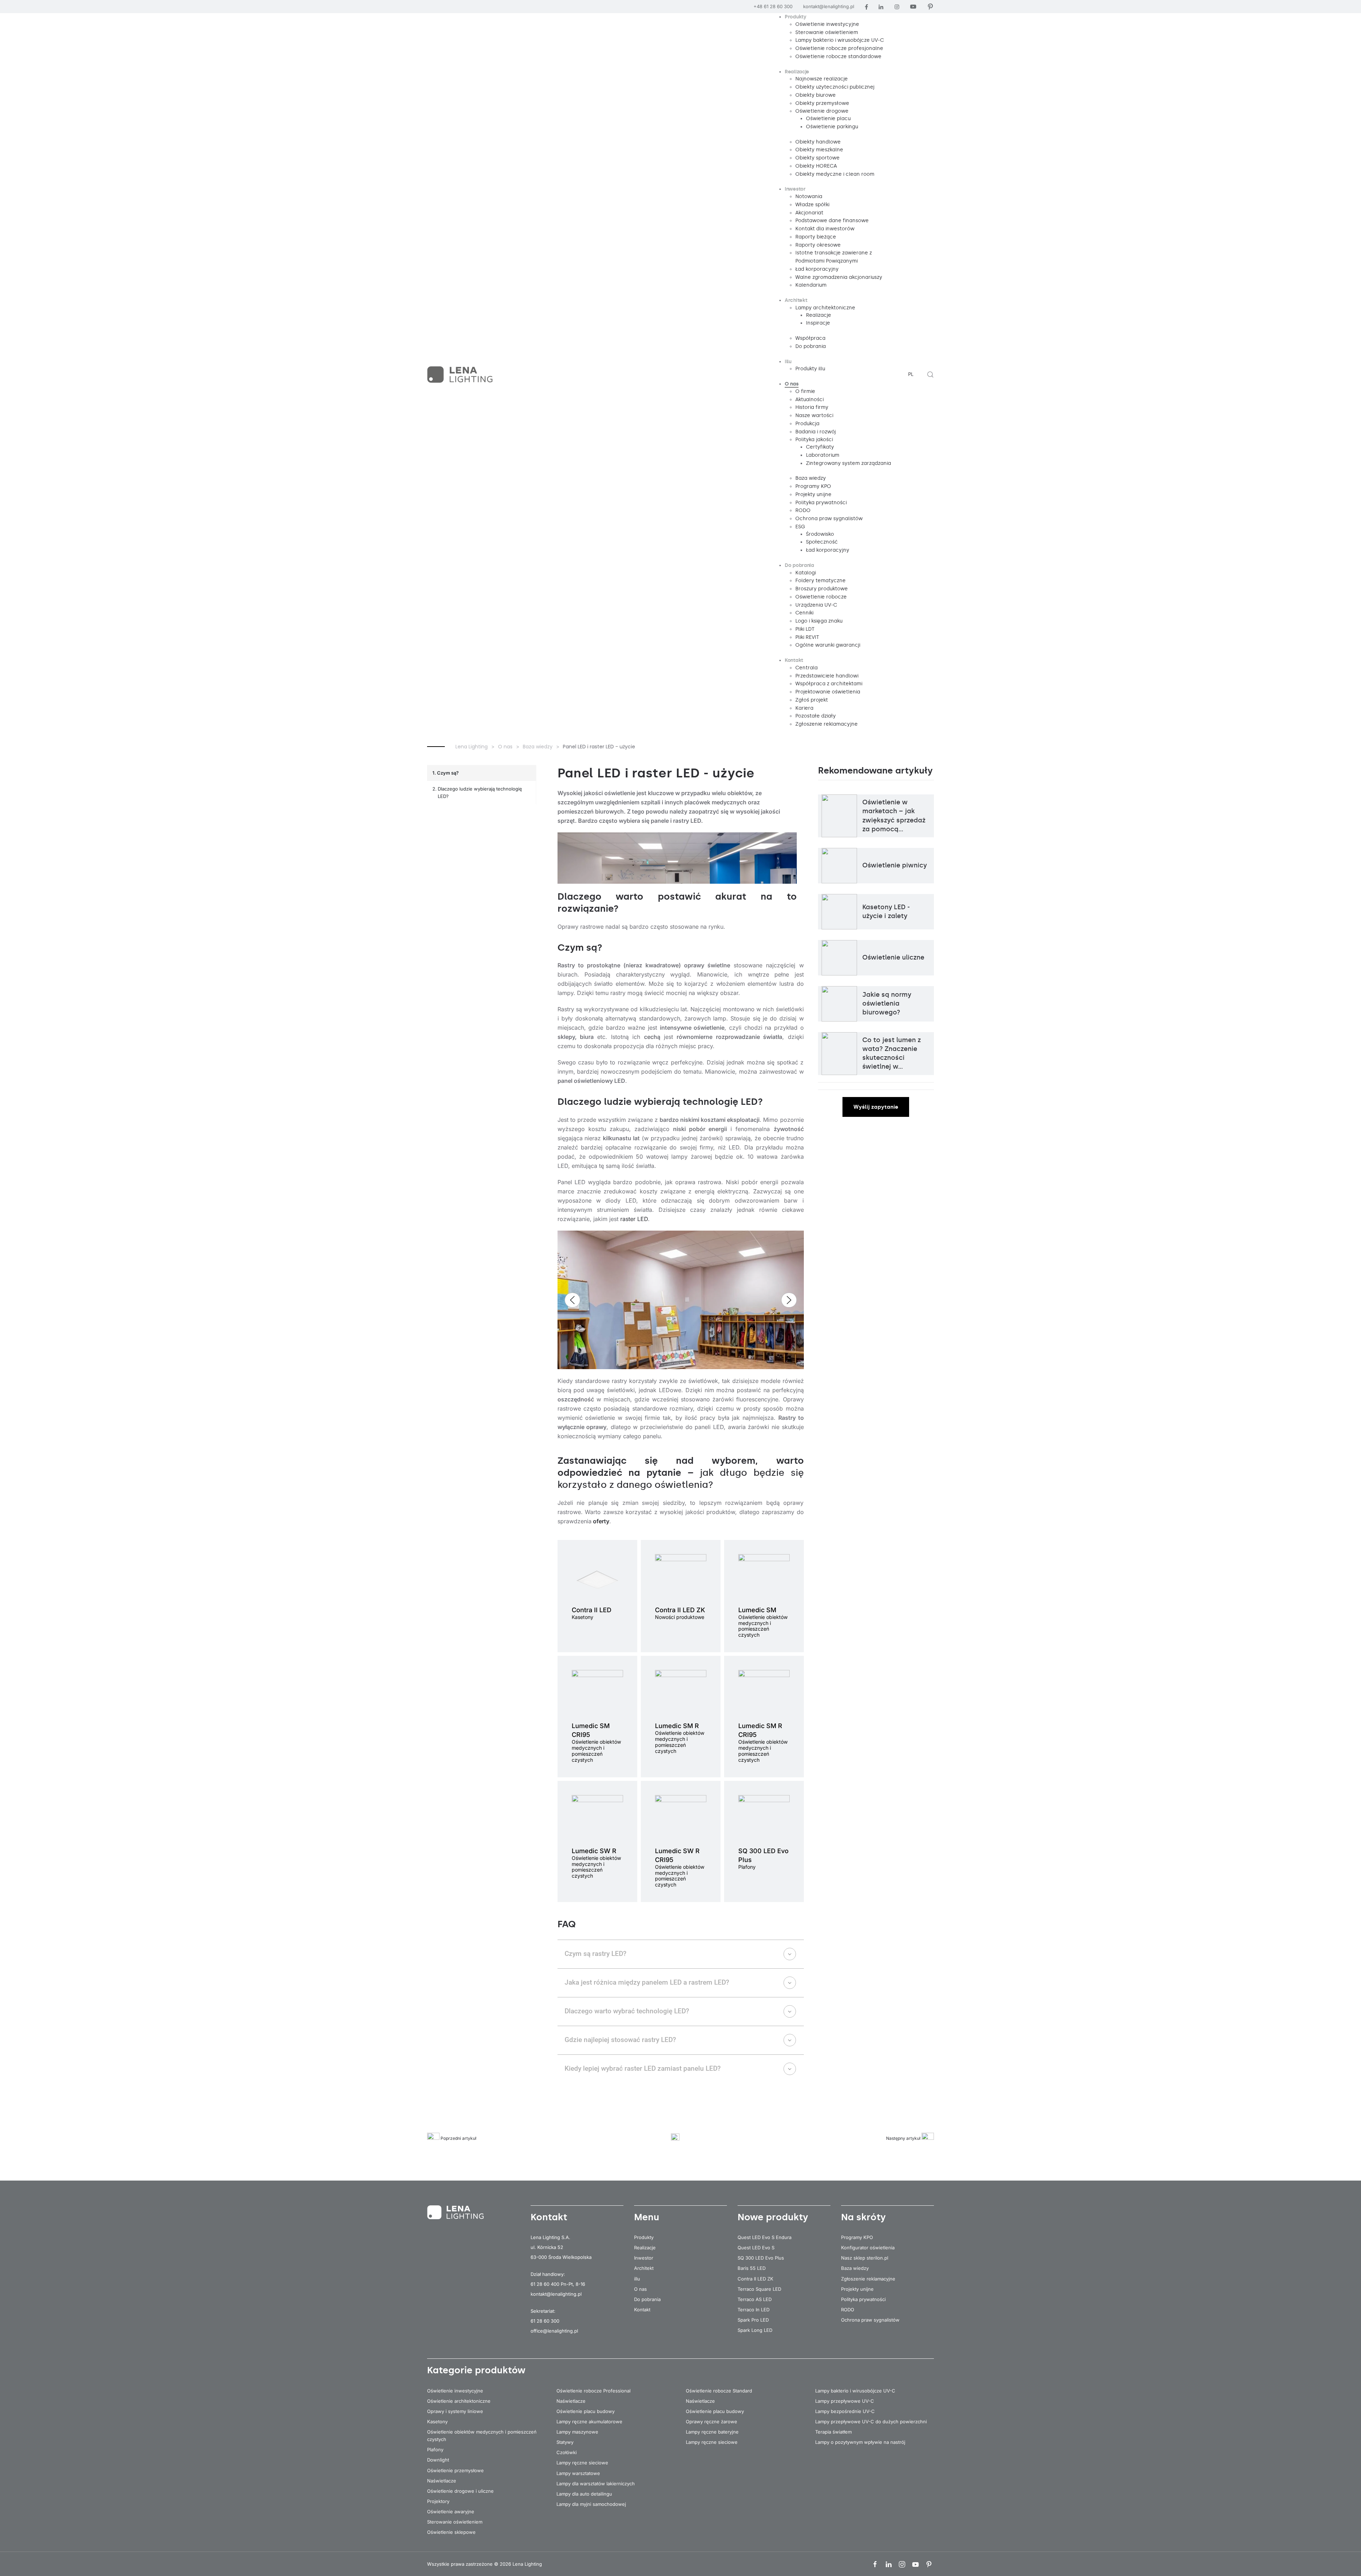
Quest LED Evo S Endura (764, 2237)
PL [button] (911, 374)
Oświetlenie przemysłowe (455, 2470)
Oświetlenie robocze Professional (593, 2391)
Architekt (644, 2268)
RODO (848, 2310)
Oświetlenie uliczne (893, 957)
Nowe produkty (773, 2217)
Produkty (644, 2237)
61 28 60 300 (545, 2321)
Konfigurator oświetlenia (868, 2248)
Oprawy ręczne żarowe (712, 2422)
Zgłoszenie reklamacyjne (868, 2279)
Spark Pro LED (753, 2320)
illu (637, 2279)
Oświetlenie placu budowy (586, 2411)
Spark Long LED (755, 2330)
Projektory (438, 2501)
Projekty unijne (857, 2289)
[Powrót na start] (461, 375)
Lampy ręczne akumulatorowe (589, 2422)
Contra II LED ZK (755, 2279)
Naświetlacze (442, 2481)
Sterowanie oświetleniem (455, 2522)
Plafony (435, 2450)
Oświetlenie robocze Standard (719, 2391)
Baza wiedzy (855, 2268)
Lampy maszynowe (577, 2432)
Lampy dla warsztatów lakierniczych (596, 2484)
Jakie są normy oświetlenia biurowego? (887, 1003)
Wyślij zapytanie (876, 1107)
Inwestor (644, 2258)
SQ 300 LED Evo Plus (761, 2258)
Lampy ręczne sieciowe (582, 2463)
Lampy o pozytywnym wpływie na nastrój (860, 2442)
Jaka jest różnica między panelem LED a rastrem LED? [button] (647, 1982)
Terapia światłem (833, 2432)
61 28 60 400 (545, 2284)
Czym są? (448, 773)
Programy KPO (857, 2237)
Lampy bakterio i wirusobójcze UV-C (855, 2391)
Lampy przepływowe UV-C (845, 2401)
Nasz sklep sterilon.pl (865, 2258)
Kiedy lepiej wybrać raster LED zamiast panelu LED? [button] (643, 2068)
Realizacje (645, 2248)
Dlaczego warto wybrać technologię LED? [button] (627, 2011)
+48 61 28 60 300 (773, 6)
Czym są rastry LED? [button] (595, 1954)
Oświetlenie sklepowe (451, 2532)
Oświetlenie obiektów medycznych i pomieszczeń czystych (482, 2436)
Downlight (438, 2460)
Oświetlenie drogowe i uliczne (460, 2491)
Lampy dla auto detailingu (584, 2494)
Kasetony (437, 2422)
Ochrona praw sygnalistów (870, 2320)
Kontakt (642, 2310)
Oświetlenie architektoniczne (459, 2401)
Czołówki (567, 2452)
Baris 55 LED (752, 2268)
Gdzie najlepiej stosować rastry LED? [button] (620, 2040)
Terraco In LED (754, 2310)
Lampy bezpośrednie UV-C (845, 2411)
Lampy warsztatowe (578, 2473)
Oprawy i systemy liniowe (455, 2411)
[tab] (664, 1360)
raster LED (634, 1219)
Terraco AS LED (755, 2299)
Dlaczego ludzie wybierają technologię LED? (480, 792)
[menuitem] (796, 17)
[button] (930, 375)
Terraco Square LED (759, 2289)
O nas (640, 2289)
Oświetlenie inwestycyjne (455, 2391)
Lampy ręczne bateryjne (712, 2432)
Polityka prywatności (863, 2299)
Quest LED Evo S (756, 2248)
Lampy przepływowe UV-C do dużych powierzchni (871, 2422)
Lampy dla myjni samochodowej (591, 2504)
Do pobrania (647, 2299)
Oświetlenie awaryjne (451, 2512)
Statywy (565, 2442)
